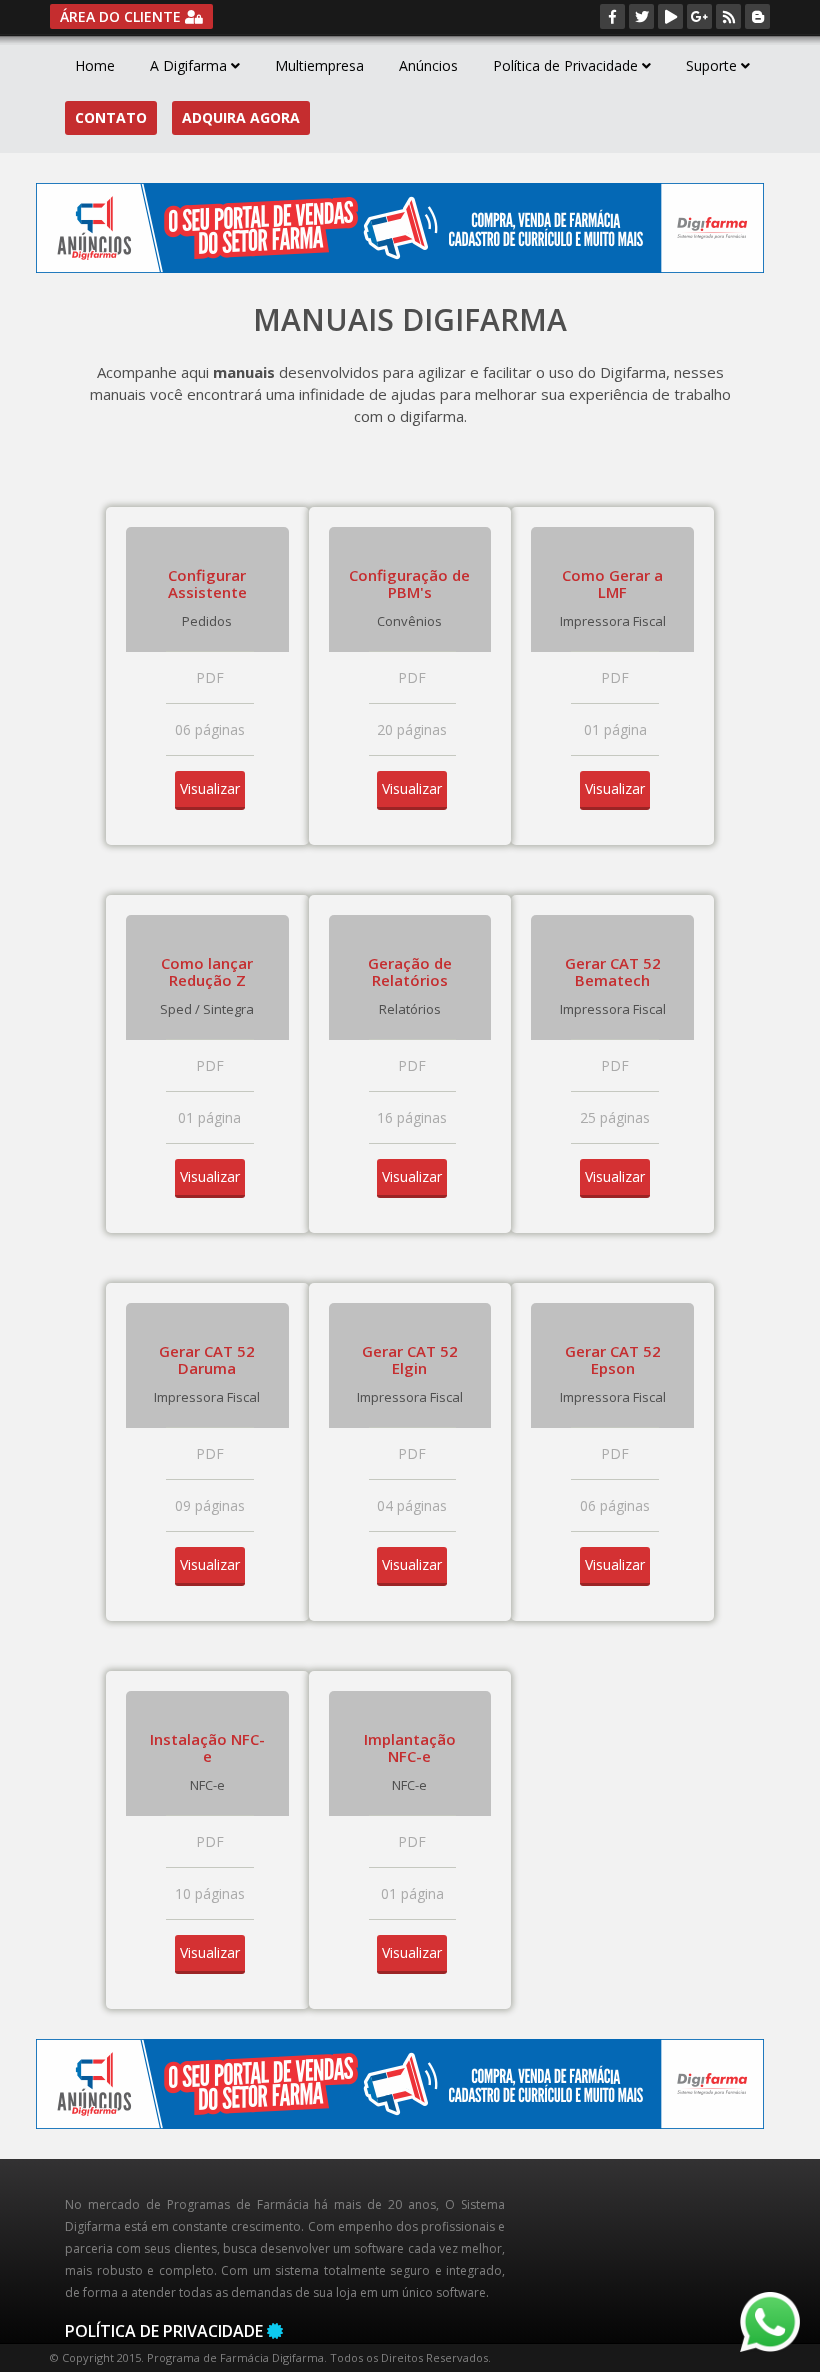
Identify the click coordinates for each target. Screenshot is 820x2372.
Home (95, 65)
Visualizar (210, 788)
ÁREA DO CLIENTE (122, 16)
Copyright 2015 (101, 2357)
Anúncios (428, 65)
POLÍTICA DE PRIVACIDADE (164, 2331)
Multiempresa (319, 65)
